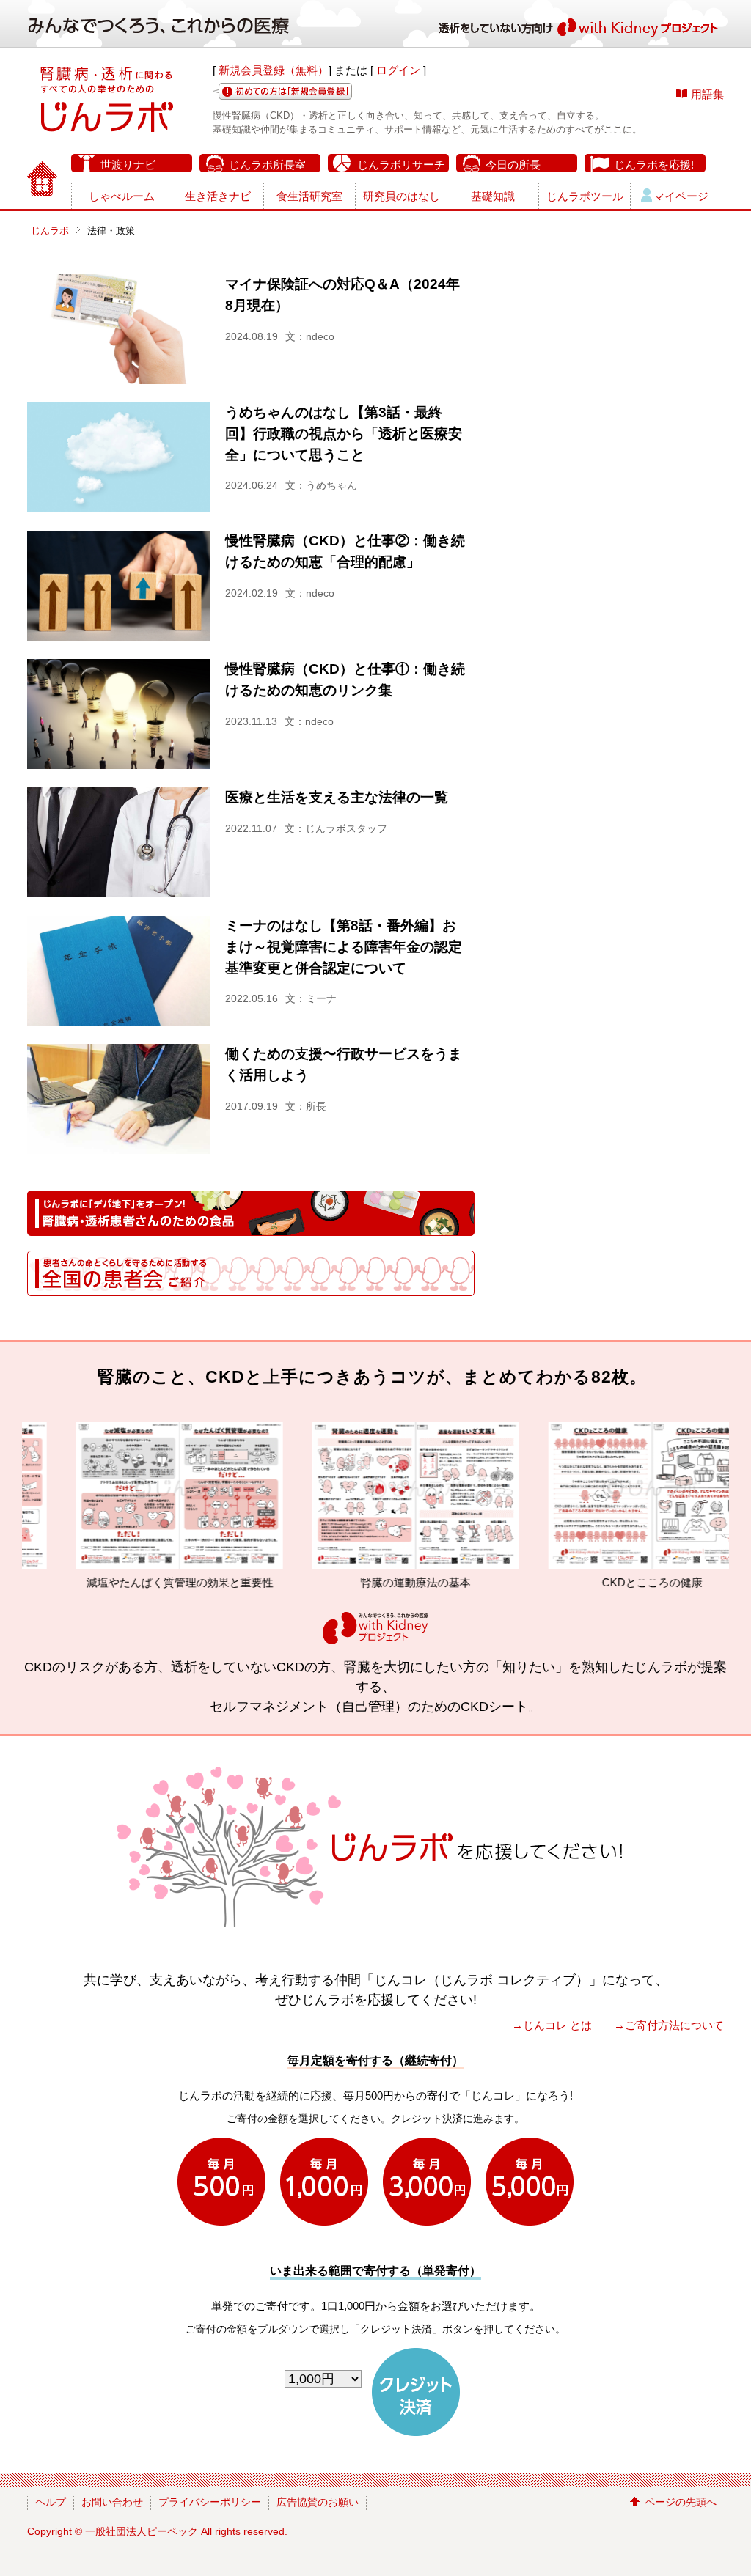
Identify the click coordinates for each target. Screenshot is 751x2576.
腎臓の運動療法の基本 (336, 1582)
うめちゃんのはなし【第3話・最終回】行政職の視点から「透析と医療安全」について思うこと (344, 434)
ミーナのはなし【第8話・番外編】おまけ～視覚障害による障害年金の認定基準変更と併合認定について (344, 947)
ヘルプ (51, 2502)
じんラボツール (585, 196)
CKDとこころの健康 (572, 1582)
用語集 (707, 94)
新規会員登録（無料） (274, 70)
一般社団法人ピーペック (142, 2531)
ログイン (398, 70)
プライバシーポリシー (210, 2502)
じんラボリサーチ (401, 165)
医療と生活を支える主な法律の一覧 (337, 797)
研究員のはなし (402, 196)
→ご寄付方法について (669, 2025)
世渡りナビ (128, 165)
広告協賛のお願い (318, 2502)
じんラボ (50, 231)
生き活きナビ (218, 196)
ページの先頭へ (681, 2502)
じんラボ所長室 (267, 165)
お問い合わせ (112, 2502)
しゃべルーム (122, 196)
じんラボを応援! (654, 165)
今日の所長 (513, 165)
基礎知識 (493, 196)
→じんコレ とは (552, 2025)
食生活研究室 (309, 196)
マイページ (681, 196)
